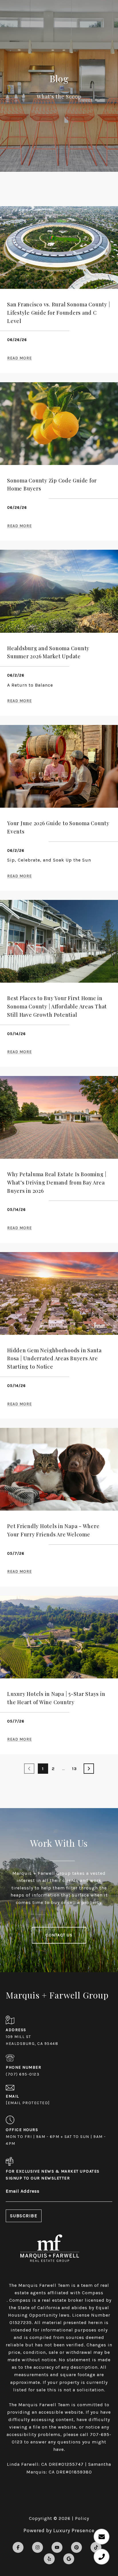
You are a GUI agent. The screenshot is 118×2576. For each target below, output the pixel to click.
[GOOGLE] (69, 2559)
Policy (82, 2518)
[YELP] (49, 2559)
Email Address (23, 2191)
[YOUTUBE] (57, 2547)
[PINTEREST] (76, 2547)
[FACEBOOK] (18, 2547)
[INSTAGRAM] (38, 2547)
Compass (20, 2300)
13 (74, 1769)
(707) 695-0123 (23, 2074)
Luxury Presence (74, 2530)
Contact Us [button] (59, 1935)
